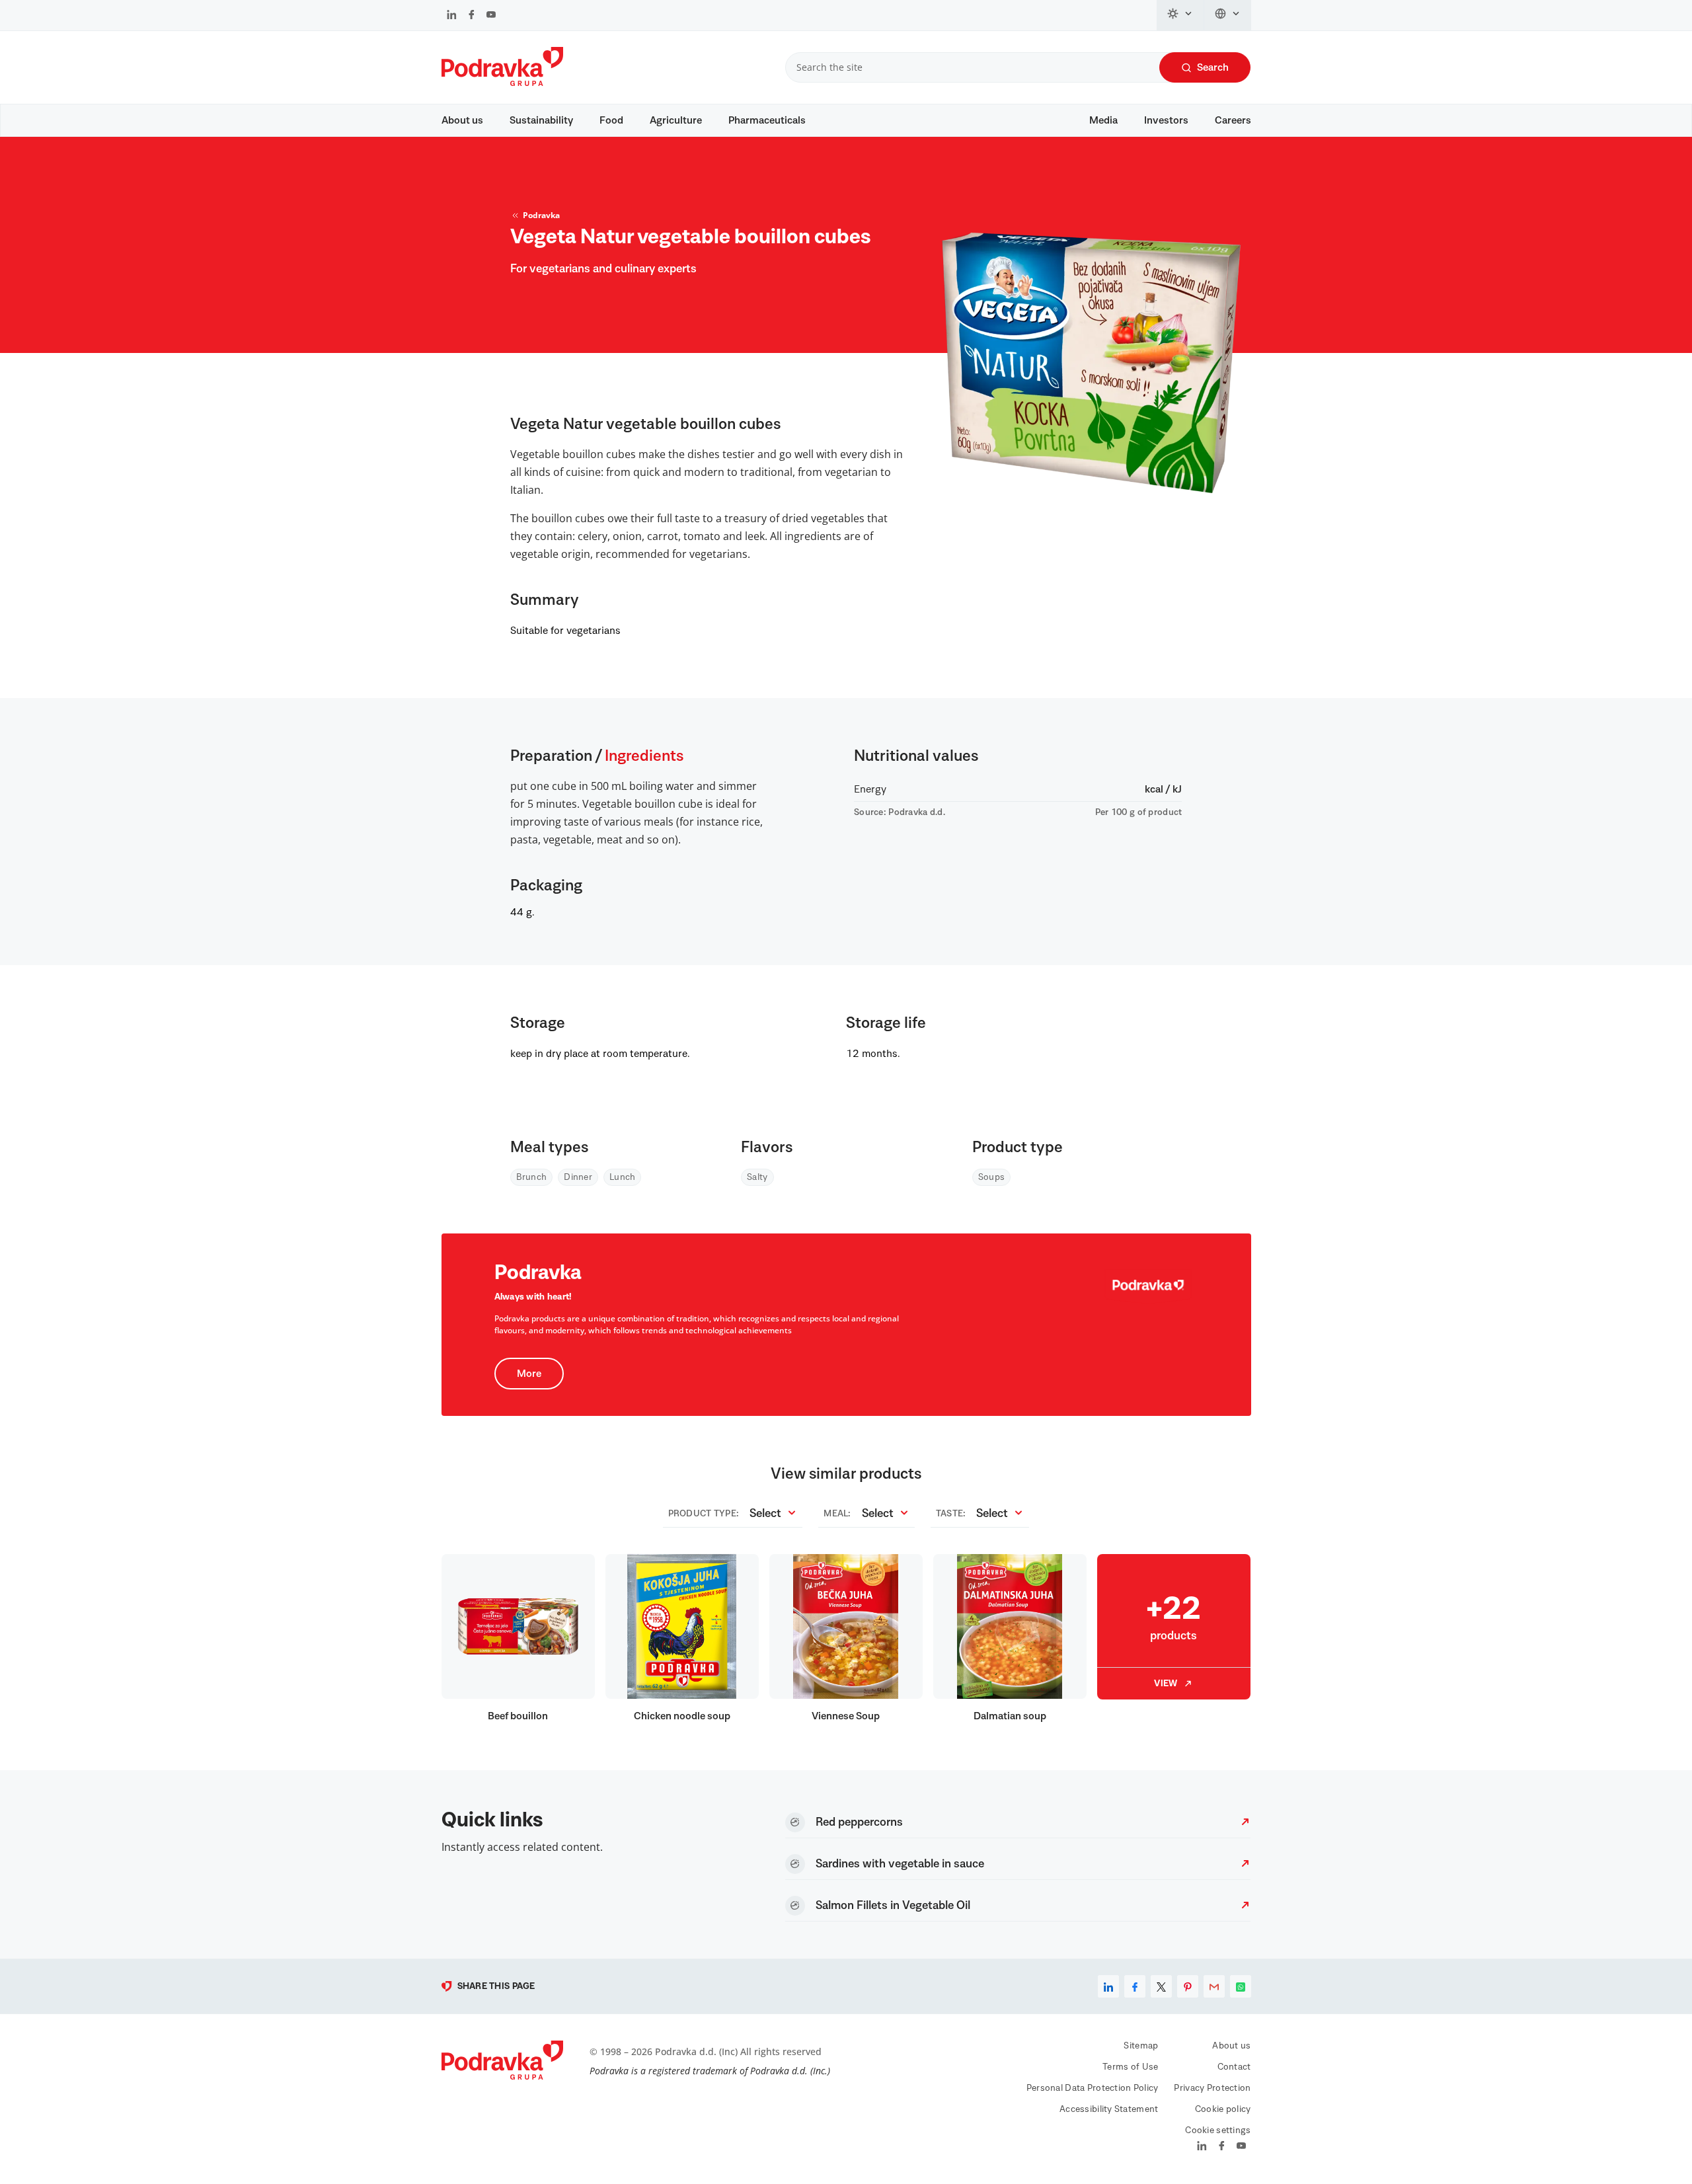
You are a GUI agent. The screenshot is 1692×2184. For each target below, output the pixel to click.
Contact (1234, 2067)
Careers (1233, 120)
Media (1103, 120)
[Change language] (1228, 15)
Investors (1166, 120)
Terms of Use (1130, 2067)
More (529, 1374)
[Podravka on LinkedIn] (452, 16)
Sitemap (1141, 2046)
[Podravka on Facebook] (472, 16)
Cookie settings (1218, 2130)
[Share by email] (1214, 1986)
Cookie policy (1223, 2109)
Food (611, 120)
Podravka (541, 215)
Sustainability (541, 120)
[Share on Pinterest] (1188, 1986)
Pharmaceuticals (767, 120)
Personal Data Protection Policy (1093, 2088)
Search (1213, 67)
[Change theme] (1180, 15)
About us (462, 120)
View (1166, 1684)
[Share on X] (1161, 1986)
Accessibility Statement (1109, 2109)
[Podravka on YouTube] (491, 16)
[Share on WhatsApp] (1241, 1986)
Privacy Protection (1212, 2088)
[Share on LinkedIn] (1108, 1986)
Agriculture (676, 120)
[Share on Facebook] (1135, 1986)
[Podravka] (502, 83)
